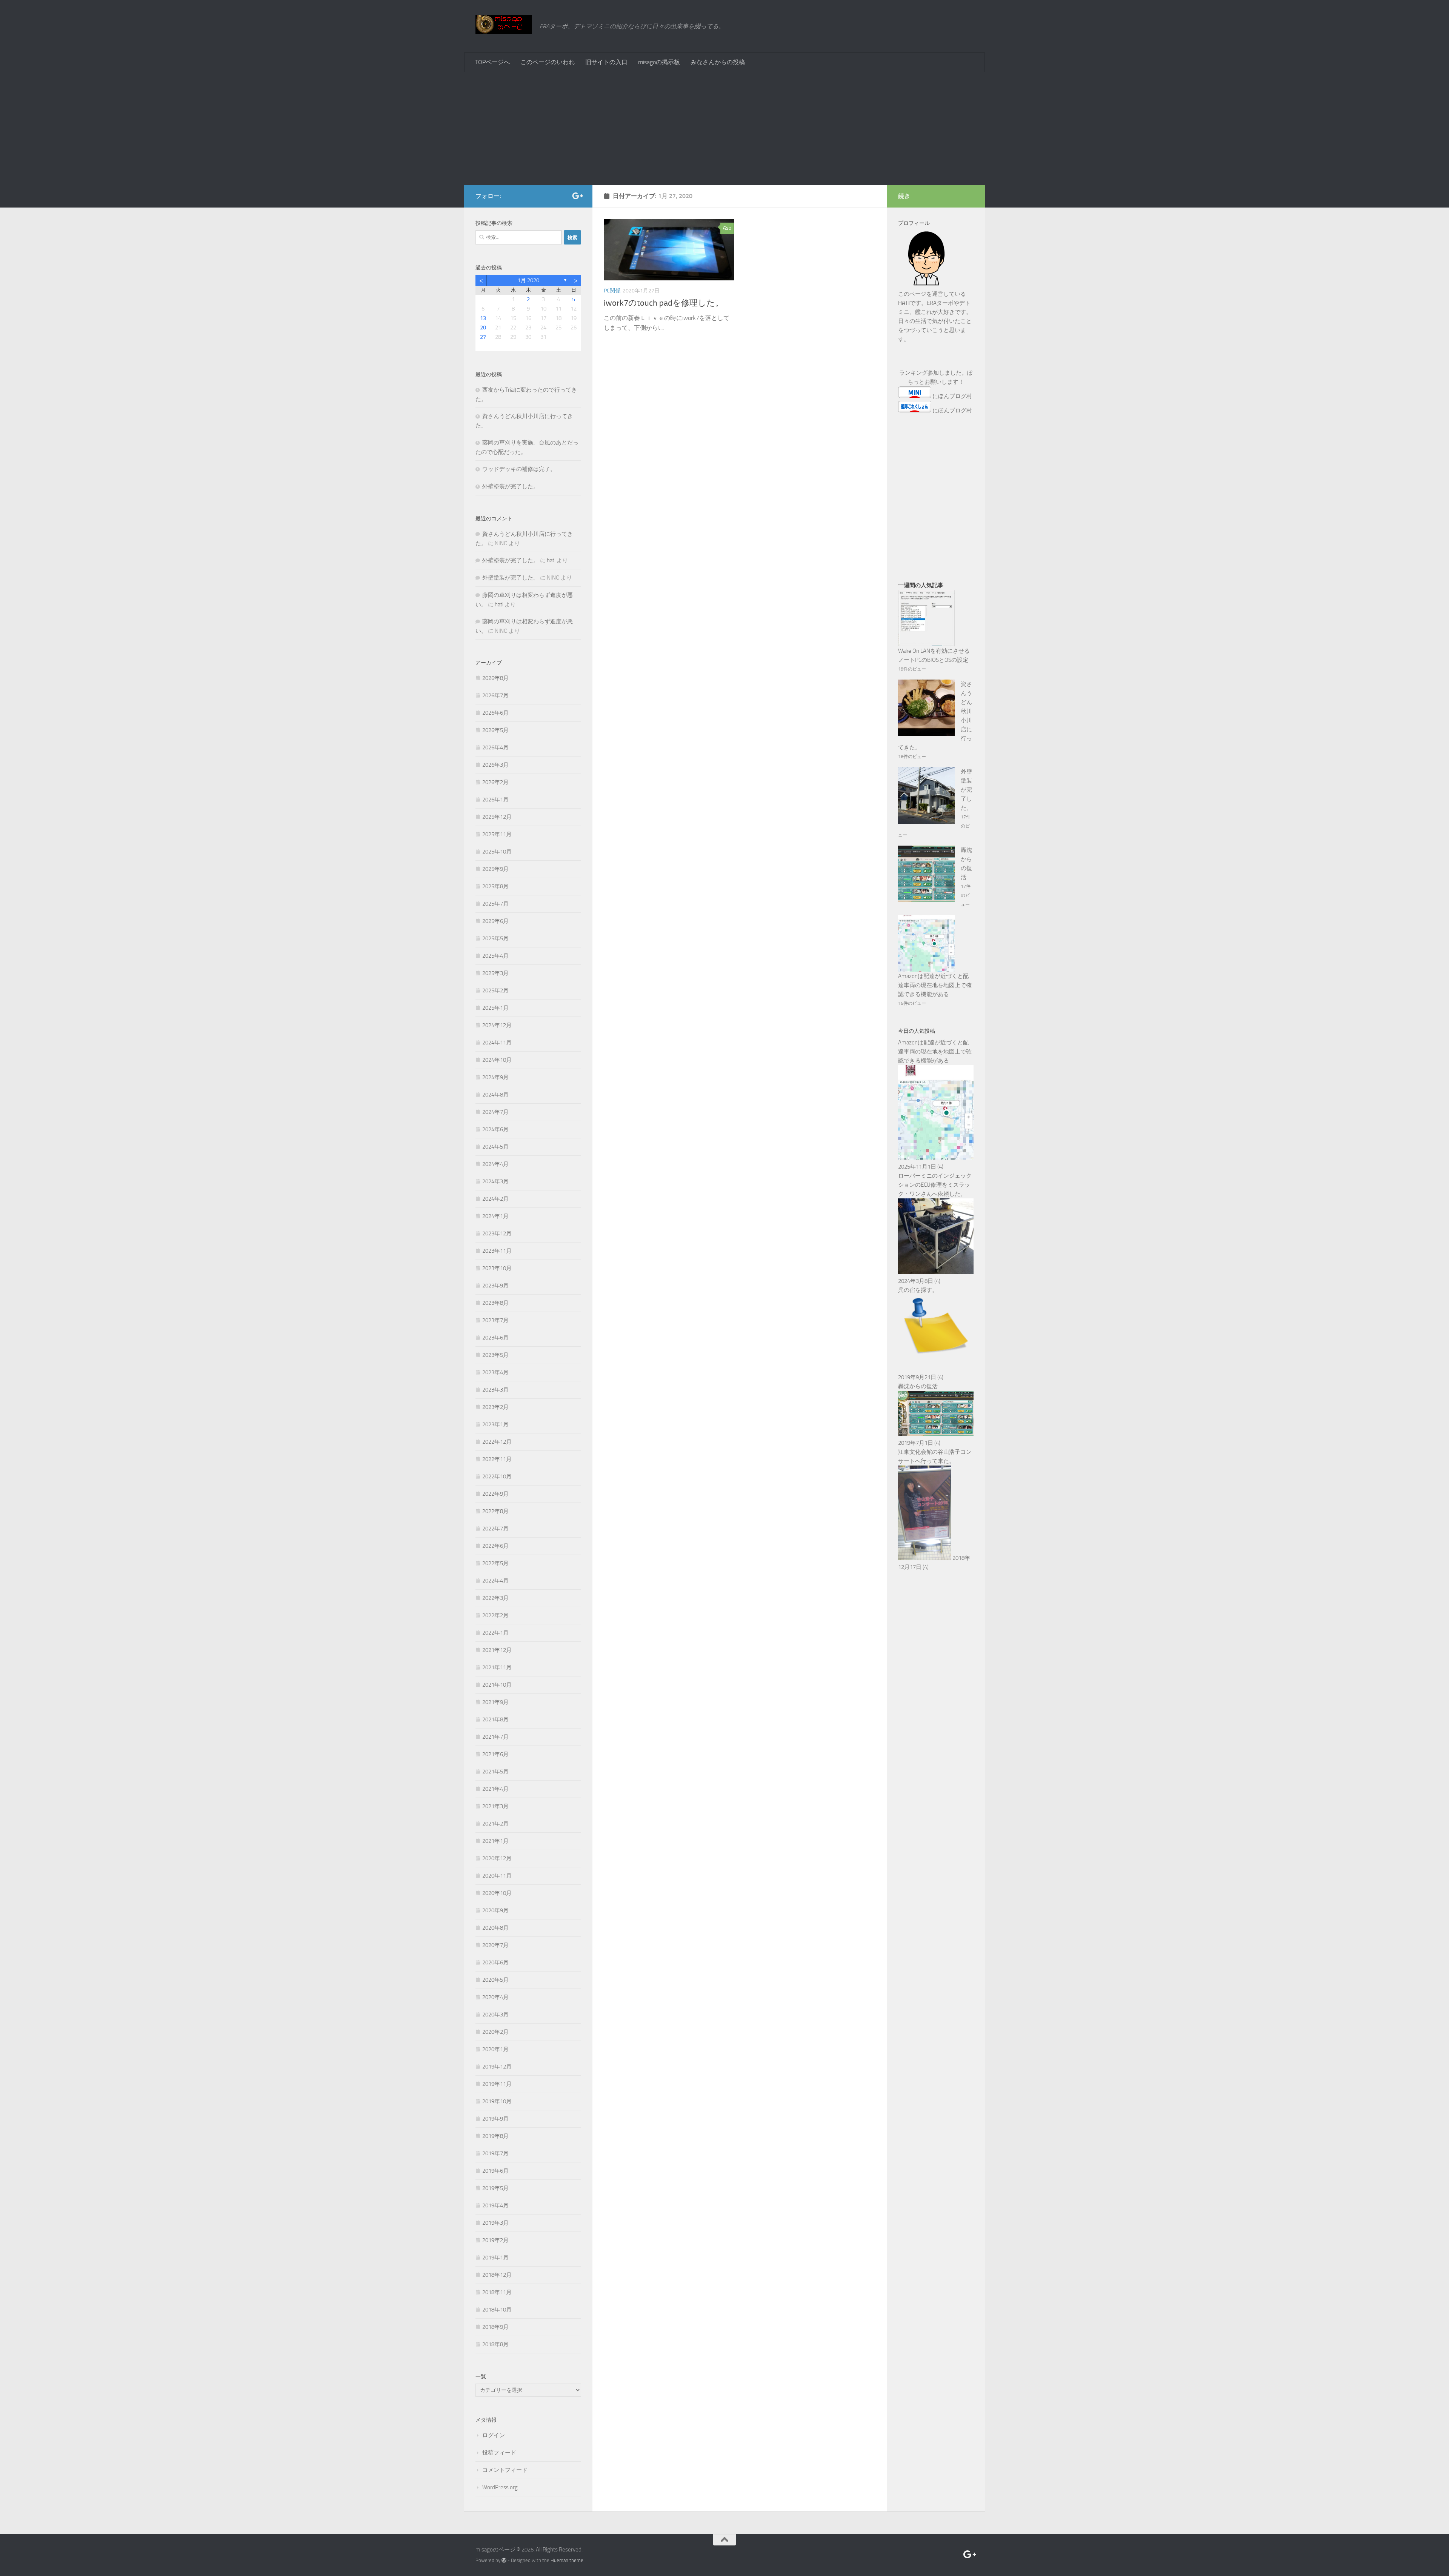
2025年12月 (497, 817)
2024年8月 (495, 1095)
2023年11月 (497, 1251)
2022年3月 (495, 1598)
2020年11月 (497, 1876)
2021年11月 (497, 1667)
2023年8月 (495, 1303)
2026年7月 (495, 695)
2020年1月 (495, 2049)
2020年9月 (495, 1910)
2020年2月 (495, 2032)
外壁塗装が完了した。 (511, 486)
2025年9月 (495, 869)
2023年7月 (495, 1320)
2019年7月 (495, 2153)
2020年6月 (495, 1962)
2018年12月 (497, 2275)
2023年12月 (497, 1233)
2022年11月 (497, 1459)
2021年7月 (495, 1737)
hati (551, 560)
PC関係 (612, 291)
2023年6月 (495, 1338)
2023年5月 (495, 1355)
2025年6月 (495, 921)
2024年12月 (497, 1025)
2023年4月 (495, 1372)
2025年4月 (495, 956)
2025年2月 (495, 990)
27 (483, 337)
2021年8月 (495, 1719)
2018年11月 (497, 2292)
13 (483, 318)
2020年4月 (495, 1997)
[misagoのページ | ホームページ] (504, 25)
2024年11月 (497, 1043)
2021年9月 (495, 1702)
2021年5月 (495, 1772)
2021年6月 (495, 1754)
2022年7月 (495, 1529)
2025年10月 (497, 852)
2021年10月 (497, 1685)
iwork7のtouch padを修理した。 (664, 303)
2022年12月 (497, 1442)
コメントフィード (505, 2470)
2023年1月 (495, 1424)
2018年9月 (495, 2327)
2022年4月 (495, 1581)
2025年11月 (497, 834)
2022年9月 (495, 1494)
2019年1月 (495, 2258)
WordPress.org (500, 2487)
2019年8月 (495, 2136)
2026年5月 (495, 730)
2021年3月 (495, 1806)
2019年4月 (495, 2205)
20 (483, 328)
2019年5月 (495, 2188)
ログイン (494, 2435)
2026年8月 (495, 678)
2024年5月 (495, 1147)
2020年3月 (495, 2015)
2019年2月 (495, 2240)
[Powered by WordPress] (504, 2560)
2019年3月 (495, 2223)
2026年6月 (495, 713)
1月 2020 (528, 280)
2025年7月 (495, 904)
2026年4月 (495, 747)
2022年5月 (495, 1563)
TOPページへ (492, 62)
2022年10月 (497, 1476)
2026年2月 (495, 782)
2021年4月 (495, 1789)
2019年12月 (497, 2067)
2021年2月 (495, 1824)
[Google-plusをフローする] (577, 196)
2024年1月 (495, 1216)
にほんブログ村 (952, 396)
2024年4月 (495, 1164)
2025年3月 (495, 973)
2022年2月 (495, 1615)
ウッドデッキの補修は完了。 (519, 469)
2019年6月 (495, 2171)
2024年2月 (495, 1199)
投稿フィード (499, 2453)
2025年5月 (495, 938)
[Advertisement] (724, 128)
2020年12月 (497, 1858)
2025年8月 (495, 886)
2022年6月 (495, 1546)
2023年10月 (497, 1268)
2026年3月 (495, 765)
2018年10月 (497, 2310)
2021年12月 (497, 1650)
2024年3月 (495, 1181)
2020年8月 (495, 1928)
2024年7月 (495, 1112)
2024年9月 (495, 1077)
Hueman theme (567, 2560)
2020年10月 (497, 1893)
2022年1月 (495, 1633)
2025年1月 (495, 1008)
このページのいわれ (548, 62)
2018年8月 (495, 2344)
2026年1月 (495, 800)
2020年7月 (495, 1945)
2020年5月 (495, 1980)
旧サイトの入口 (606, 62)
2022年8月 (495, 1511)
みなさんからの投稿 (718, 62)
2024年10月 (497, 1060)
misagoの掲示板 (659, 62)
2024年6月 (495, 1129)
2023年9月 (495, 1286)
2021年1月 (495, 1841)
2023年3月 (495, 1390)
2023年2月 (495, 1407)
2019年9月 (495, 2119)
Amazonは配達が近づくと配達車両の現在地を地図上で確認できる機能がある (935, 985)
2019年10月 (497, 2101)
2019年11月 (497, 2084)
